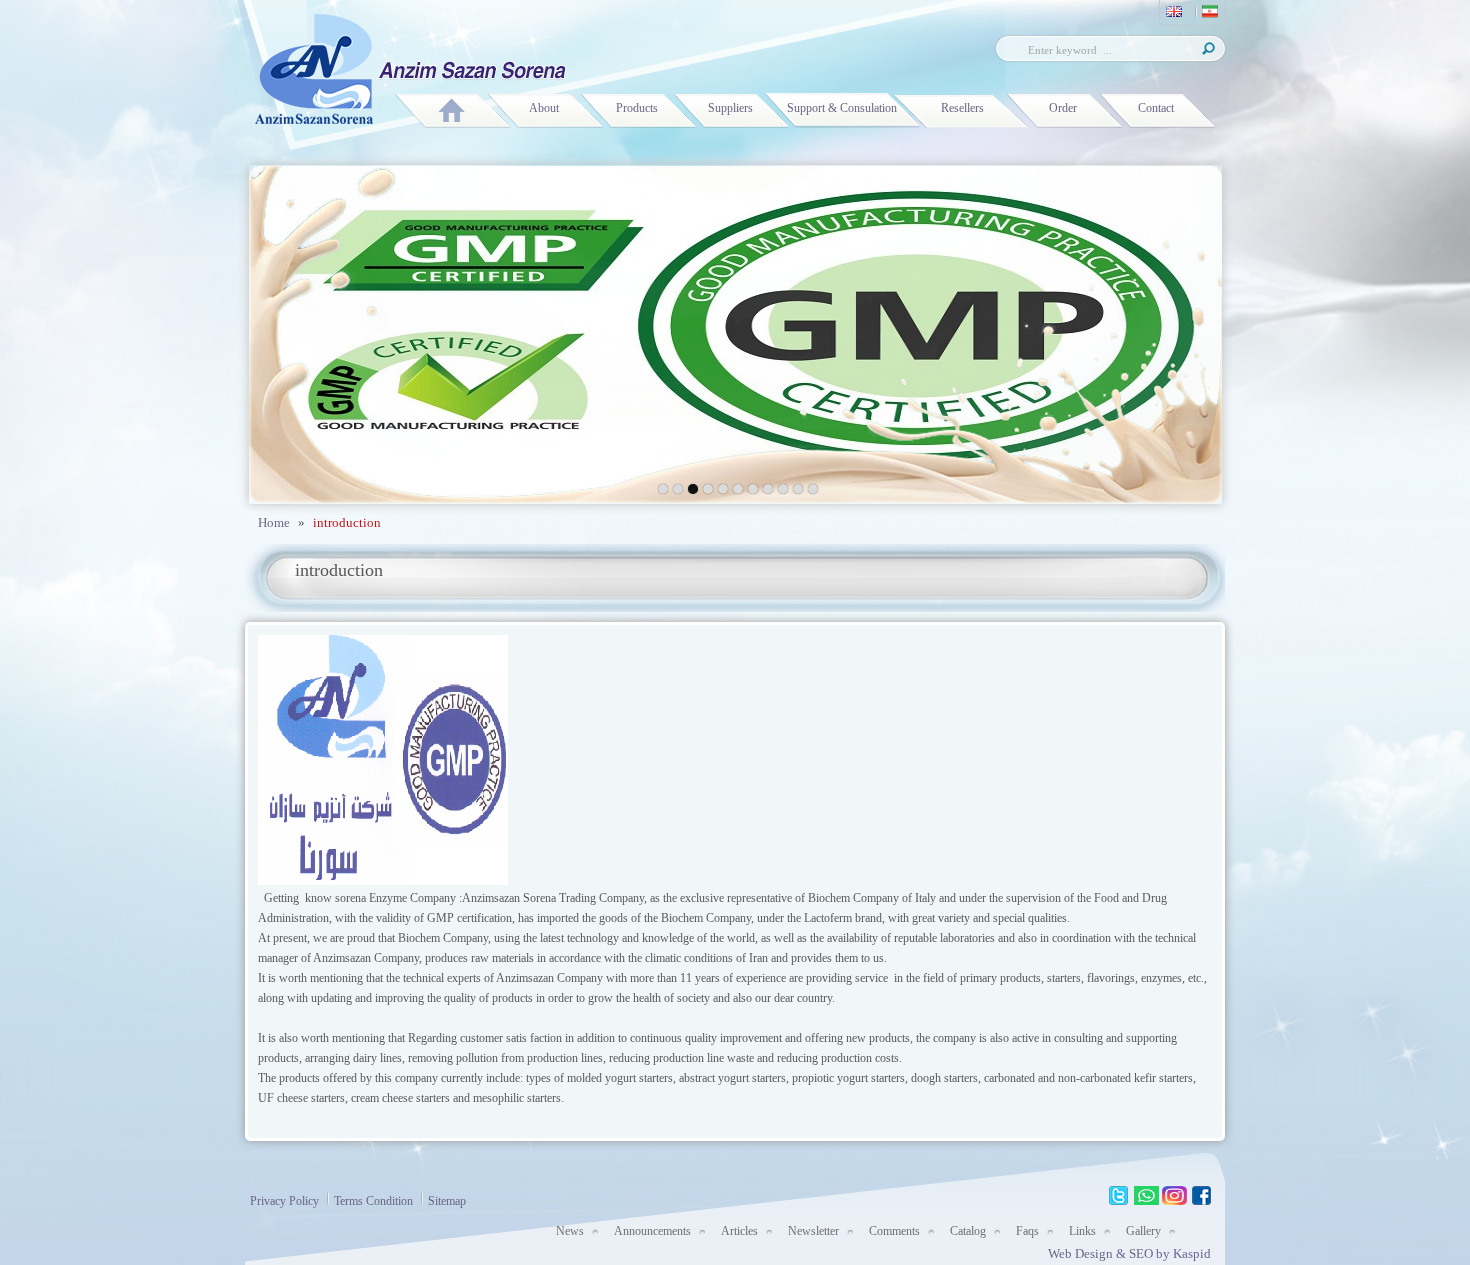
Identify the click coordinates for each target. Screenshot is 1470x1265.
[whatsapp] (1146, 1196)
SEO (1142, 1253)
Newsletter (813, 1231)
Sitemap (447, 1201)
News (570, 1231)
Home (274, 522)
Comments (894, 1231)
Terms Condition (373, 1201)
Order (1063, 108)
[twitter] (1118, 1196)
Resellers (962, 108)
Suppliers (730, 108)
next (1158, 331)
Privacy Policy (284, 1201)
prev (312, 331)
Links (1082, 1231)
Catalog (968, 1231)
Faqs (1027, 1231)
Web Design (1080, 1253)
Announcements (652, 1231)
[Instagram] (1174, 1196)
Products (637, 108)
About (544, 108)
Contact (1156, 108)
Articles (739, 1231)
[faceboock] (1202, 1196)
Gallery (1143, 1231)
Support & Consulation (842, 108)
